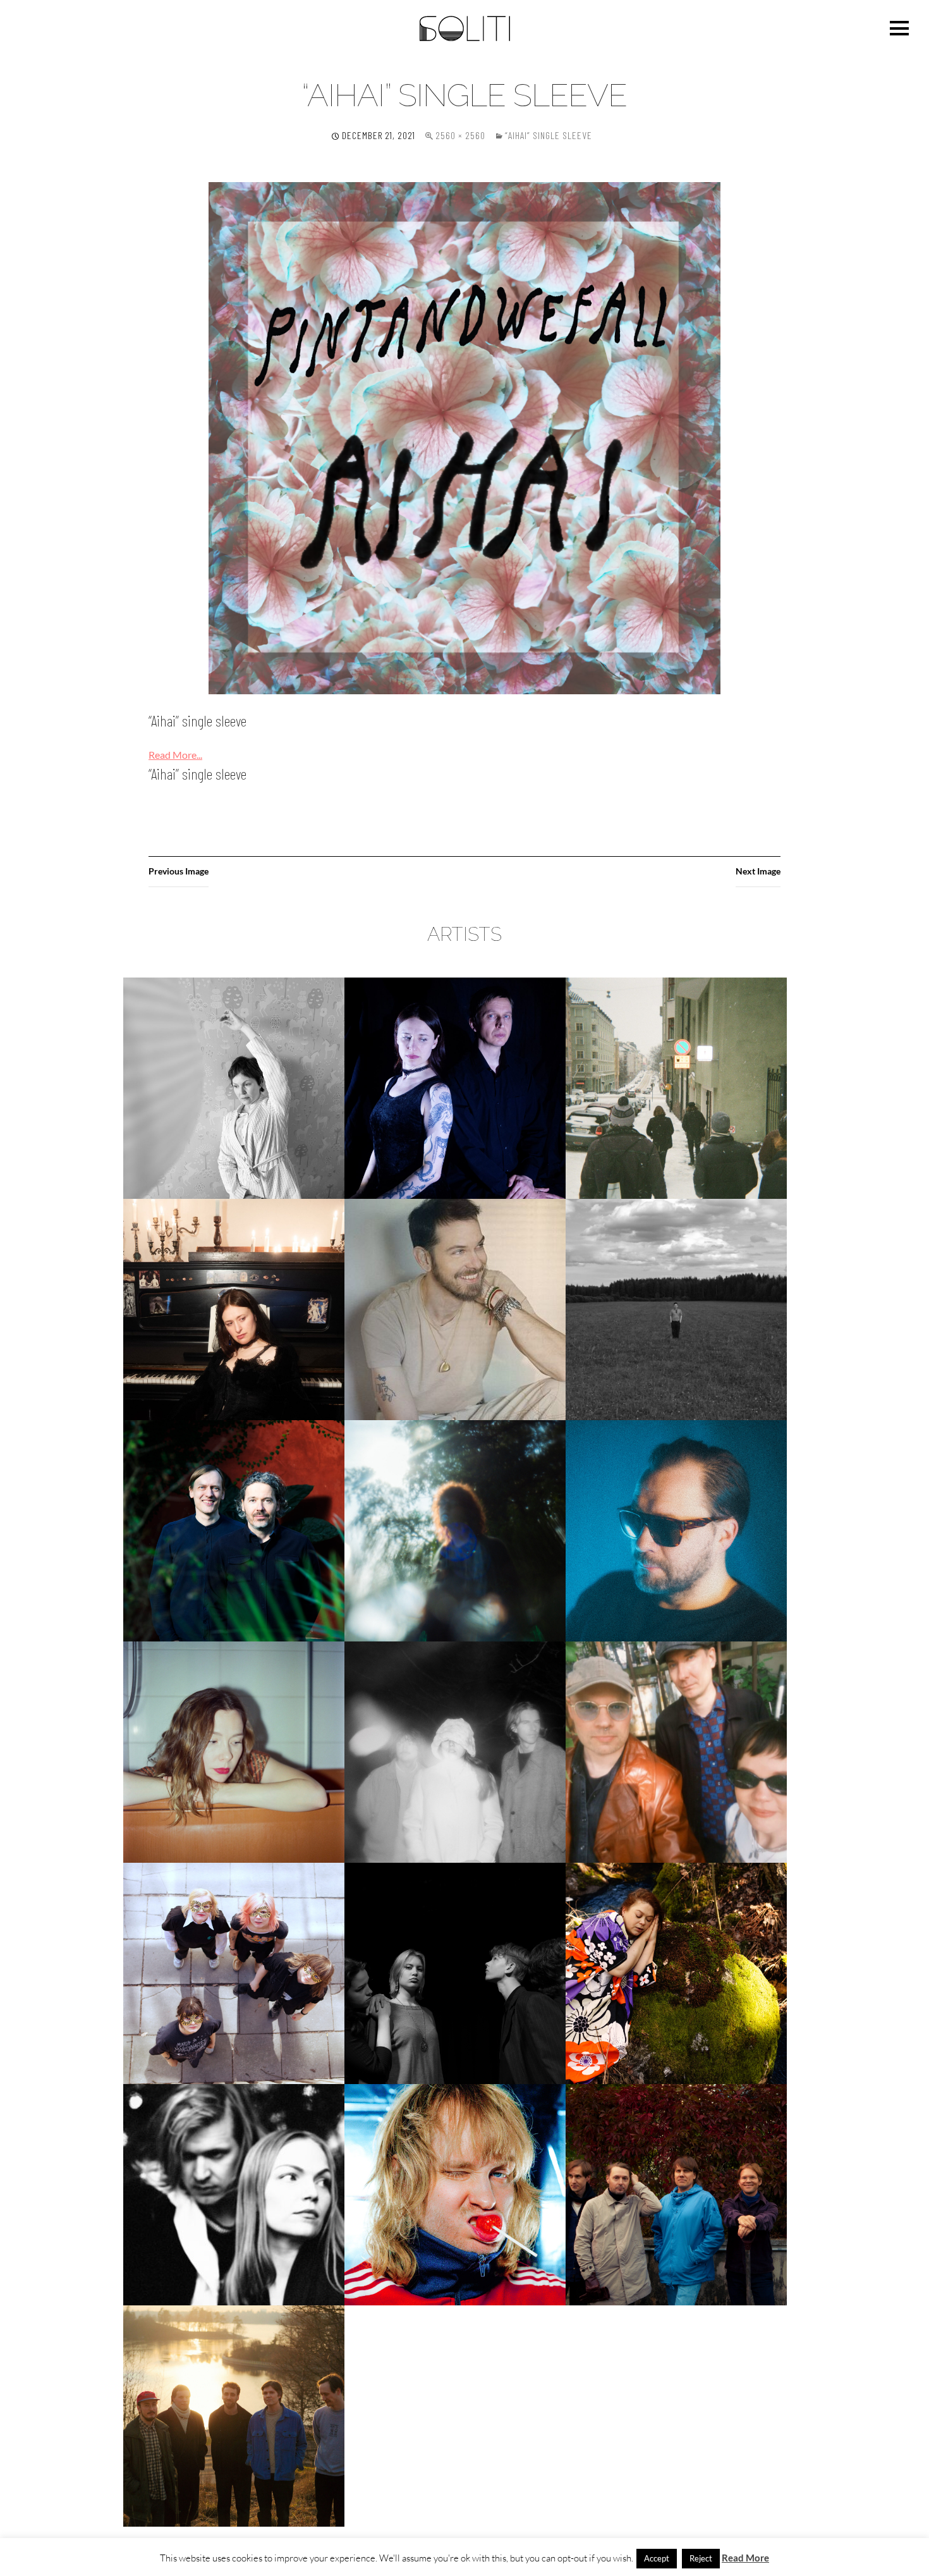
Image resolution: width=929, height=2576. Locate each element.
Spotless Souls (455, 1973)
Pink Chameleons (676, 1752)
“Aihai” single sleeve (549, 135)
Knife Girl (455, 1530)
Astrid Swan (234, 1088)
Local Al (676, 1530)
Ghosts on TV (677, 1088)
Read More (745, 2558)
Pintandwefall (234, 1973)
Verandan (234, 2416)
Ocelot (455, 1752)
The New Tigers (676, 2194)
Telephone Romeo (455, 2194)
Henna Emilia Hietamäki (234, 1309)
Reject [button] (701, 2558)
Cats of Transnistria (455, 1088)
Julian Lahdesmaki (455, 1309)
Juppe (676, 1309)
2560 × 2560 (460, 135)
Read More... (175, 755)
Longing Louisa (234, 1752)
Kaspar (234, 1530)
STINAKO (676, 1973)
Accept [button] (657, 2558)
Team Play (234, 2194)
